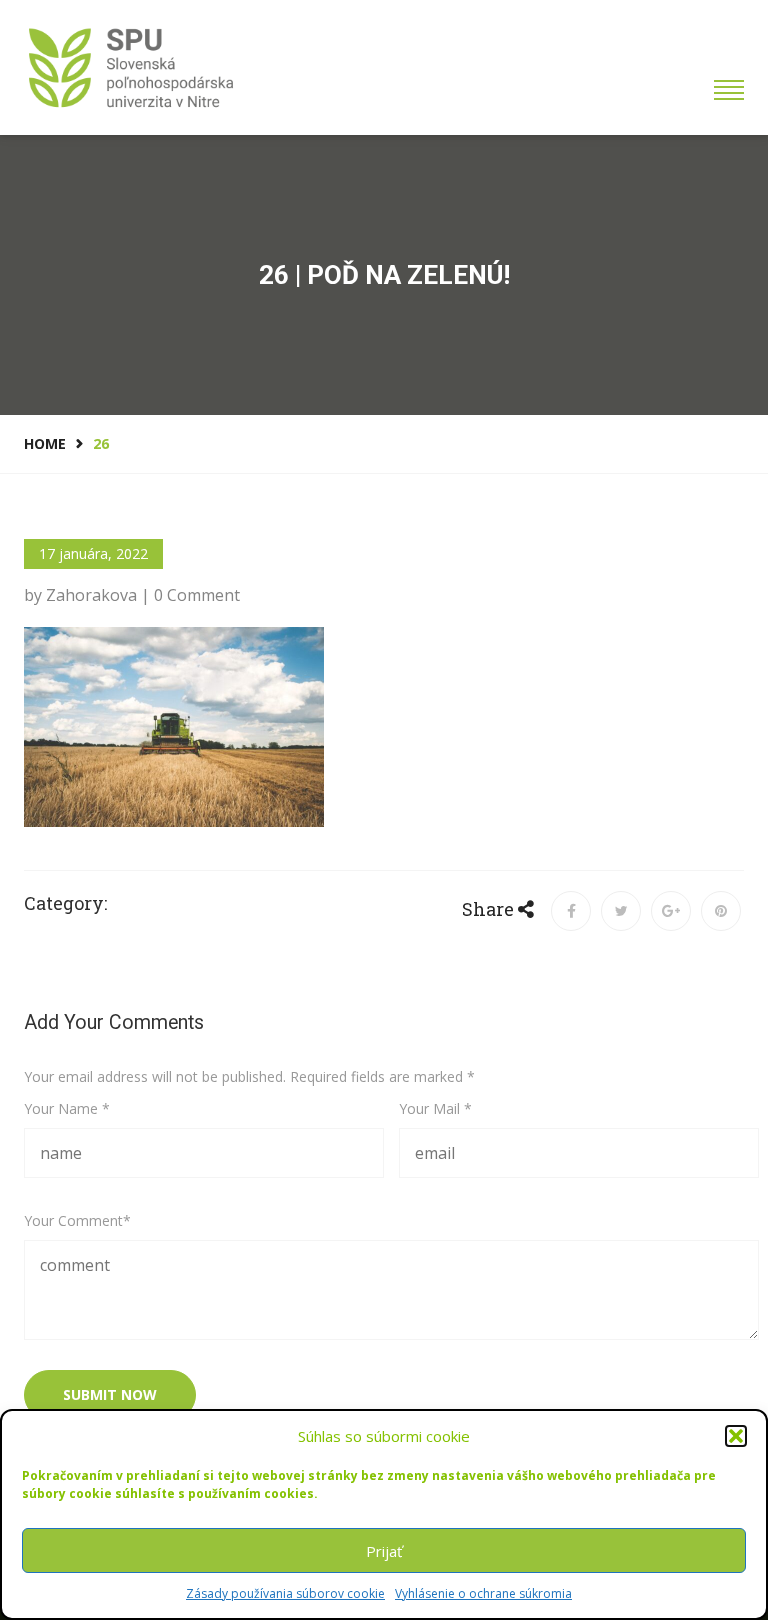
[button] (736, 1436)
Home (45, 443)
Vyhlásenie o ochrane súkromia (483, 1593)
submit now (110, 1394)
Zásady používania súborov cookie (285, 1593)
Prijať (384, 1551)
